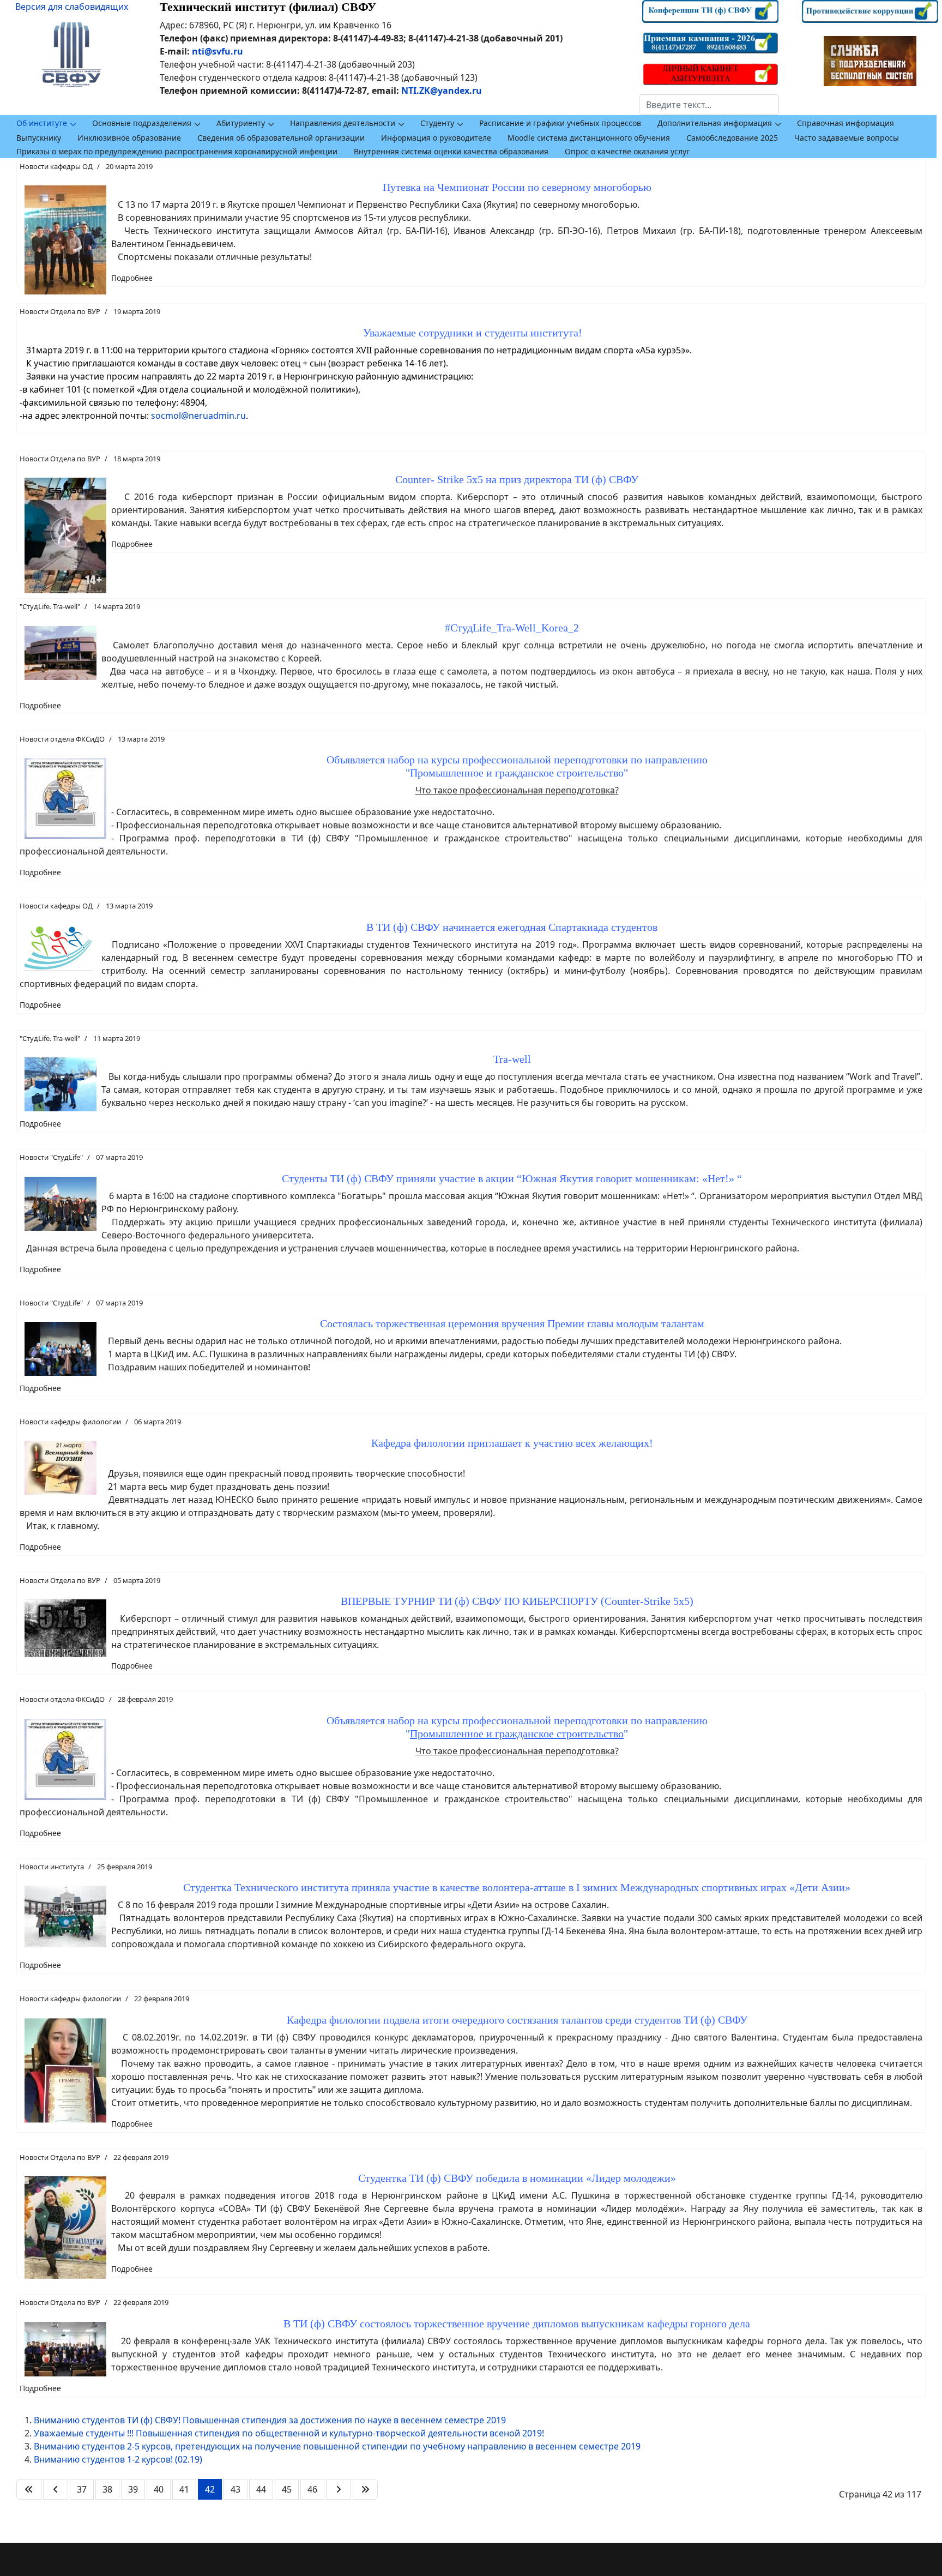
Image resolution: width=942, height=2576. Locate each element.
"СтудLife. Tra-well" (50, 606)
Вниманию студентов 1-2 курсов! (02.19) (118, 2459)
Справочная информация (846, 123)
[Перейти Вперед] (339, 2489)
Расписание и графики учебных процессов (560, 123)
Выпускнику (39, 138)
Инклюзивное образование (129, 138)
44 (261, 2489)
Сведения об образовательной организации (281, 138)
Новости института (52, 1867)
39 (133, 2489)
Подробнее (132, 278)
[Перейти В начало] (29, 2489)
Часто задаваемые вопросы (847, 138)
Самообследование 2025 (732, 138)
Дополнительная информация (715, 123)
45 (287, 2489)
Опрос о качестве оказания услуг (627, 151)
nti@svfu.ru (218, 51)
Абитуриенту (241, 123)
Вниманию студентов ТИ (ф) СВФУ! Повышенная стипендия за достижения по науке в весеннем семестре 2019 (270, 2420)
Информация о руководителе (436, 138)
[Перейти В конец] (365, 2489)
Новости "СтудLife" (51, 1157)
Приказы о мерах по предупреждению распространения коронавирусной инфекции (177, 151)
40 (159, 2489)
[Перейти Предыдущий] (56, 2489)
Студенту (437, 123)
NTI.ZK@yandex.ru (442, 91)
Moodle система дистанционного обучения (589, 138)
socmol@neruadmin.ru (198, 416)
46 (312, 2489)
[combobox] (709, 105)
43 (235, 2489)
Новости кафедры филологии (70, 1422)
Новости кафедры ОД (56, 166)
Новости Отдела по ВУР (60, 311)
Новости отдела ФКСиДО (62, 739)
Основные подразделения (142, 123)
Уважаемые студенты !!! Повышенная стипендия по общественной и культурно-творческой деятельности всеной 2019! (289, 2433)
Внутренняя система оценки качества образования (451, 151)
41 (184, 2489)
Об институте (42, 123)
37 (82, 2489)
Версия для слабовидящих (72, 7)
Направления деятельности (343, 123)
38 (107, 2489)
